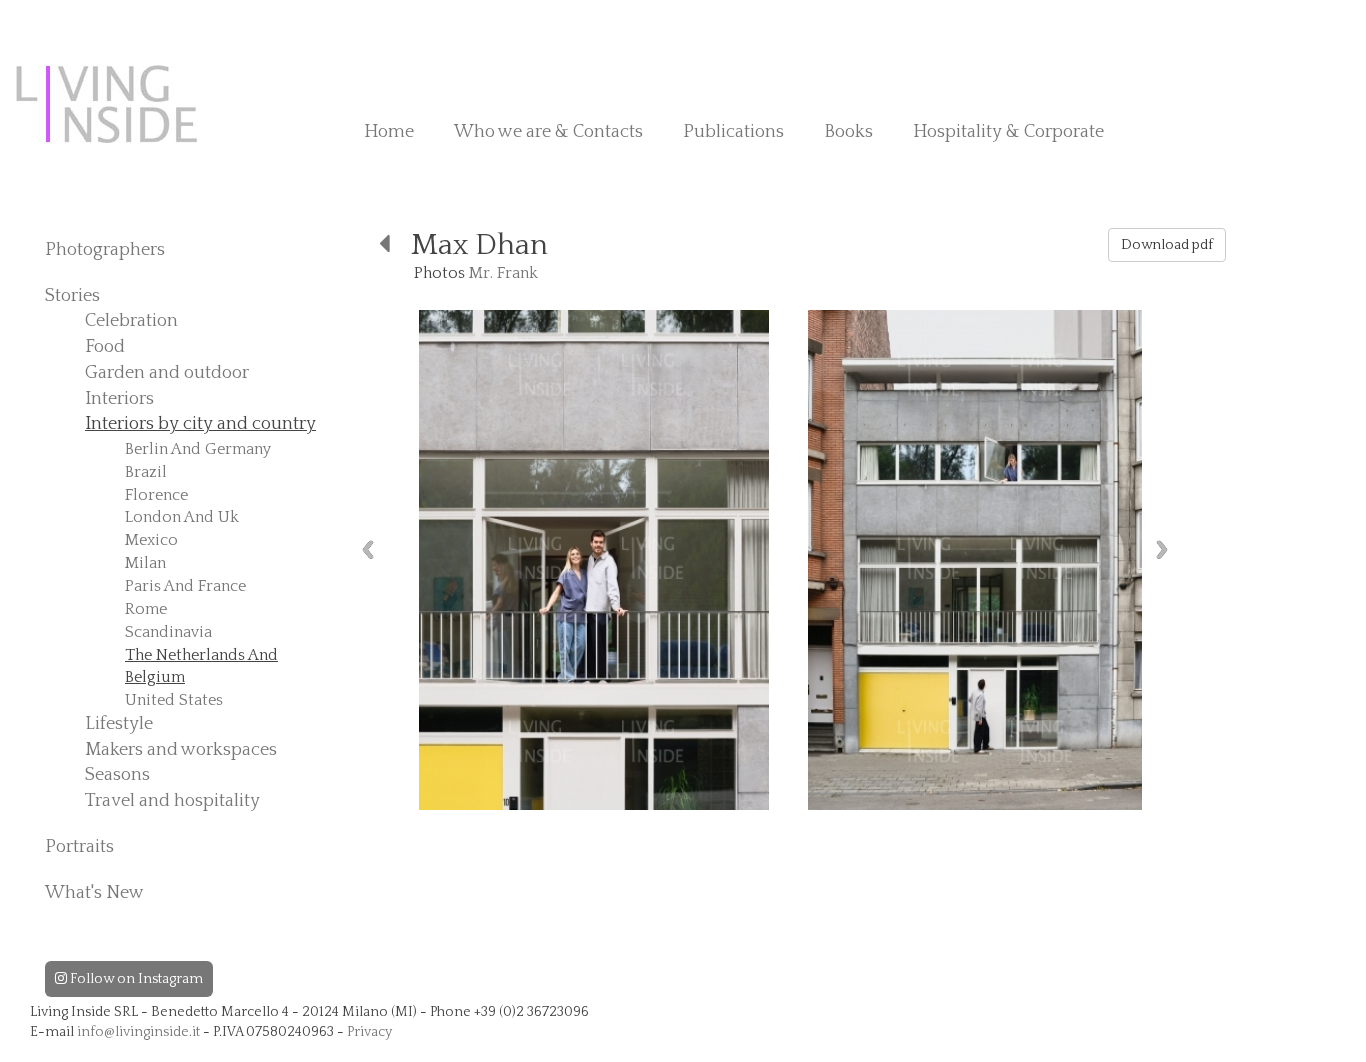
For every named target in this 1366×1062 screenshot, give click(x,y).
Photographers (105, 250)
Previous (368, 549)
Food (105, 347)
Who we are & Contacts (548, 132)
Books (848, 132)
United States (174, 700)
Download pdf (1167, 245)
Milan (145, 563)
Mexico (151, 540)
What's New (94, 893)
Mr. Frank (503, 273)
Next (1162, 549)
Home (389, 132)
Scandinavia (168, 632)
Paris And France (185, 586)
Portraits (79, 847)
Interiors (119, 399)
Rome (146, 609)
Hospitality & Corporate (1008, 132)
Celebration (131, 321)
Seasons (117, 775)
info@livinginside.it (138, 1032)
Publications (733, 132)
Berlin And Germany (198, 449)
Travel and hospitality (172, 801)
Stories (72, 296)
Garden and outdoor (167, 373)
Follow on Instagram (135, 979)
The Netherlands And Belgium (201, 666)
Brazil (146, 472)
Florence (156, 495)
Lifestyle (119, 724)
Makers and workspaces (181, 750)
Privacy (369, 1032)
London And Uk (182, 517)
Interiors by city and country (200, 424)
